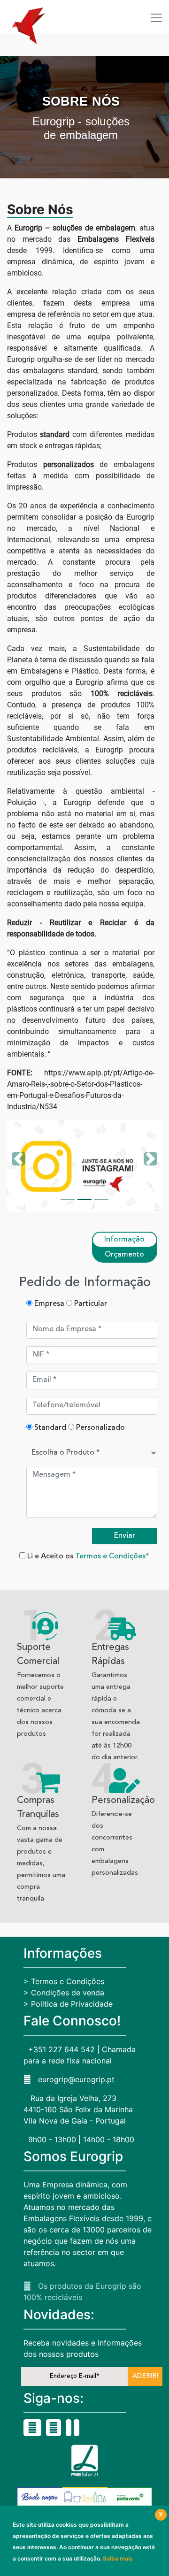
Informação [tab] (124, 1240)
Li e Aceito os (87, 1556)
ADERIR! (145, 2376)
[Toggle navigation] (156, 18)
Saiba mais (118, 2558)
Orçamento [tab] (124, 1255)
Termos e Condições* (112, 1556)
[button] (19, 1166)
